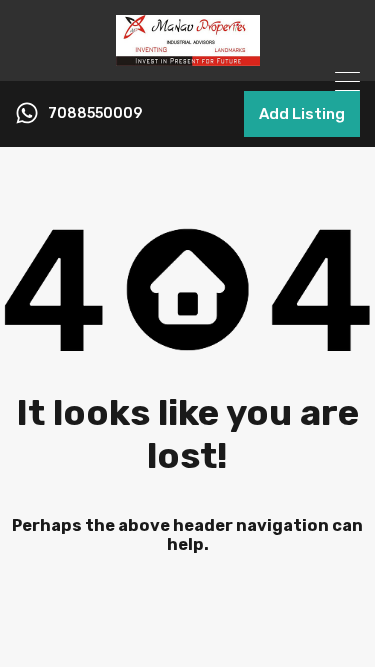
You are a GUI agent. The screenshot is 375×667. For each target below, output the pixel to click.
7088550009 (95, 114)
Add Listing (302, 114)
